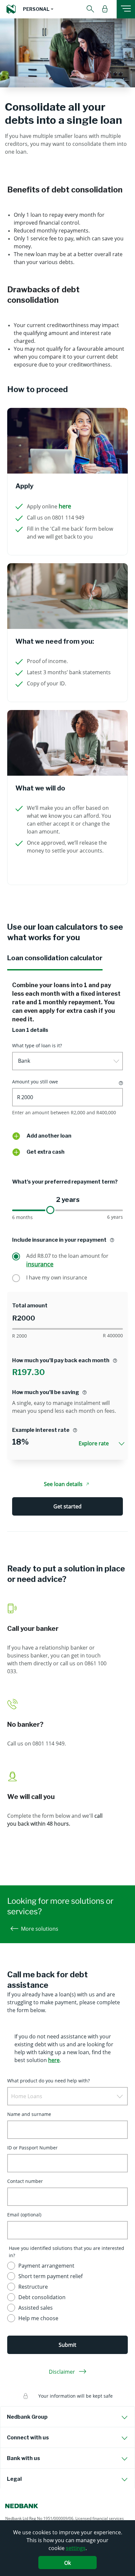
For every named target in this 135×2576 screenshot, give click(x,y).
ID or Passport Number (32, 2148)
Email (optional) (24, 2215)
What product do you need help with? (48, 2081)
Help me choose (38, 2318)
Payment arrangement (46, 2266)
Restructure (33, 2287)
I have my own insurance (57, 1277)
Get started (67, 1506)
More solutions (40, 1929)
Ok (67, 2563)
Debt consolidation (42, 2297)
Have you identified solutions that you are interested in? (67, 2252)
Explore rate (94, 1443)
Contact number (25, 2181)
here (65, 506)
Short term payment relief (50, 2276)
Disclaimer (63, 2372)
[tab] (67, 2417)
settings (76, 2548)
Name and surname (29, 2114)
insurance (40, 1264)
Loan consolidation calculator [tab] (55, 958)
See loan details (63, 1484)
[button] (38, 9)
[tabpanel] (67, 1251)
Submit (67, 2345)
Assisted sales (36, 2308)
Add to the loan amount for (67, 1260)
